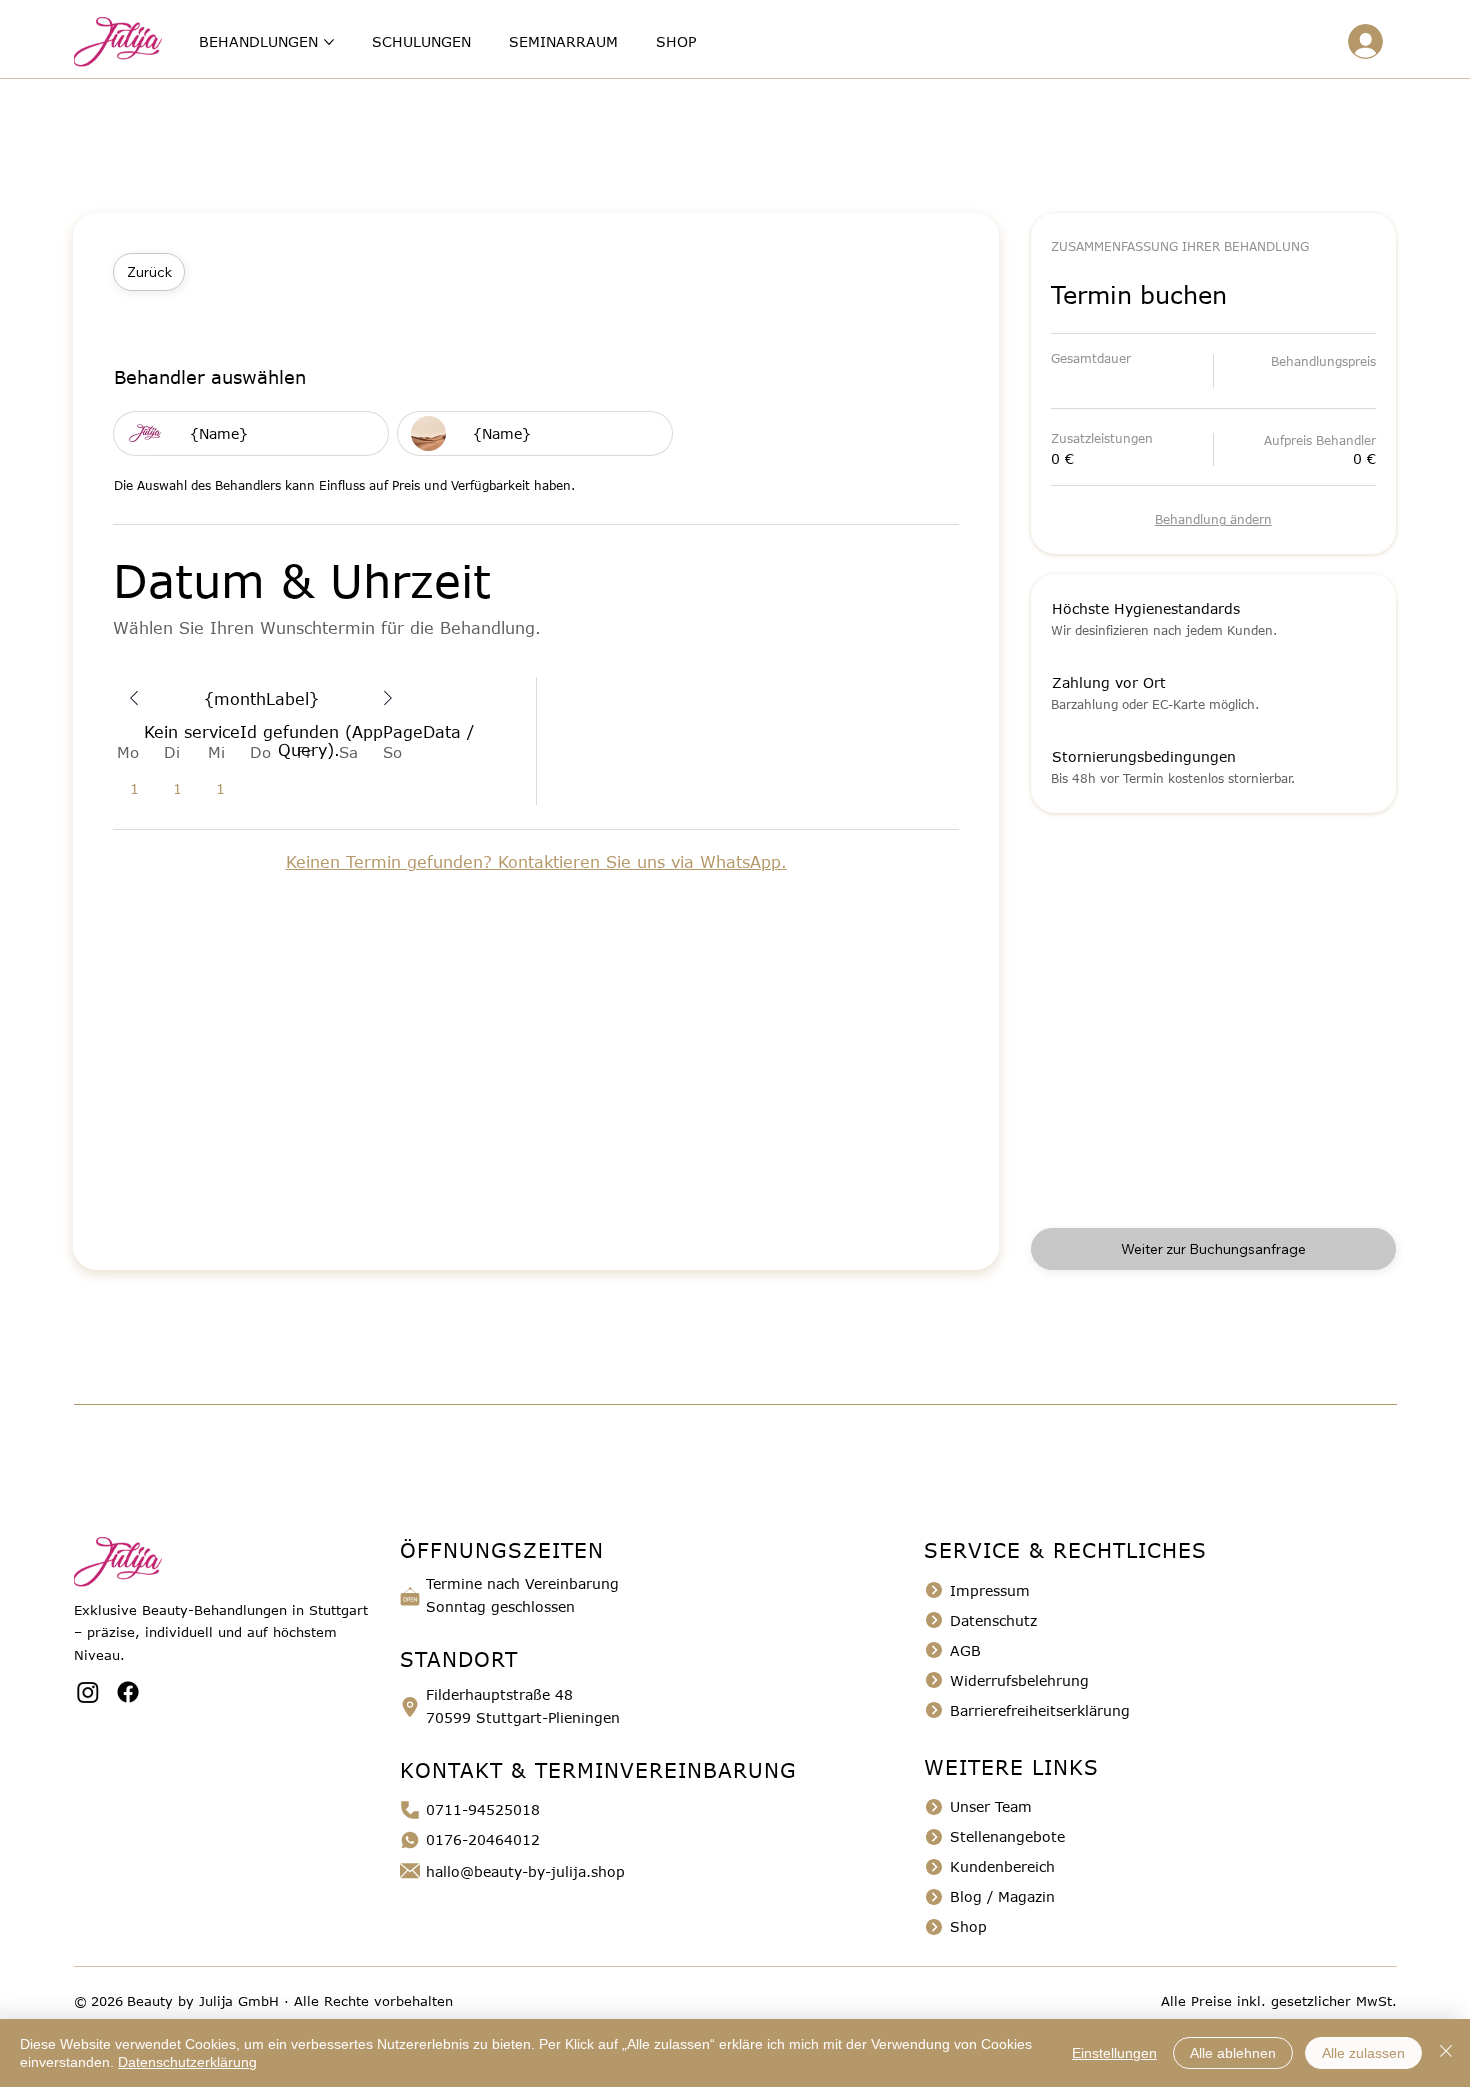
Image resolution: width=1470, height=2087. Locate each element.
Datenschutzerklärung (187, 2062)
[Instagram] (88, 1692)
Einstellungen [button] (1114, 2053)
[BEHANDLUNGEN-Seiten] (329, 42)
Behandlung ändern (1213, 519)
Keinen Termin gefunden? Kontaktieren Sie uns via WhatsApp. (536, 862)
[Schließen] (1446, 2053)
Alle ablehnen (1233, 2053)
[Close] (134, 698)
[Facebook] (128, 1692)
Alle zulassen (1363, 2053)
